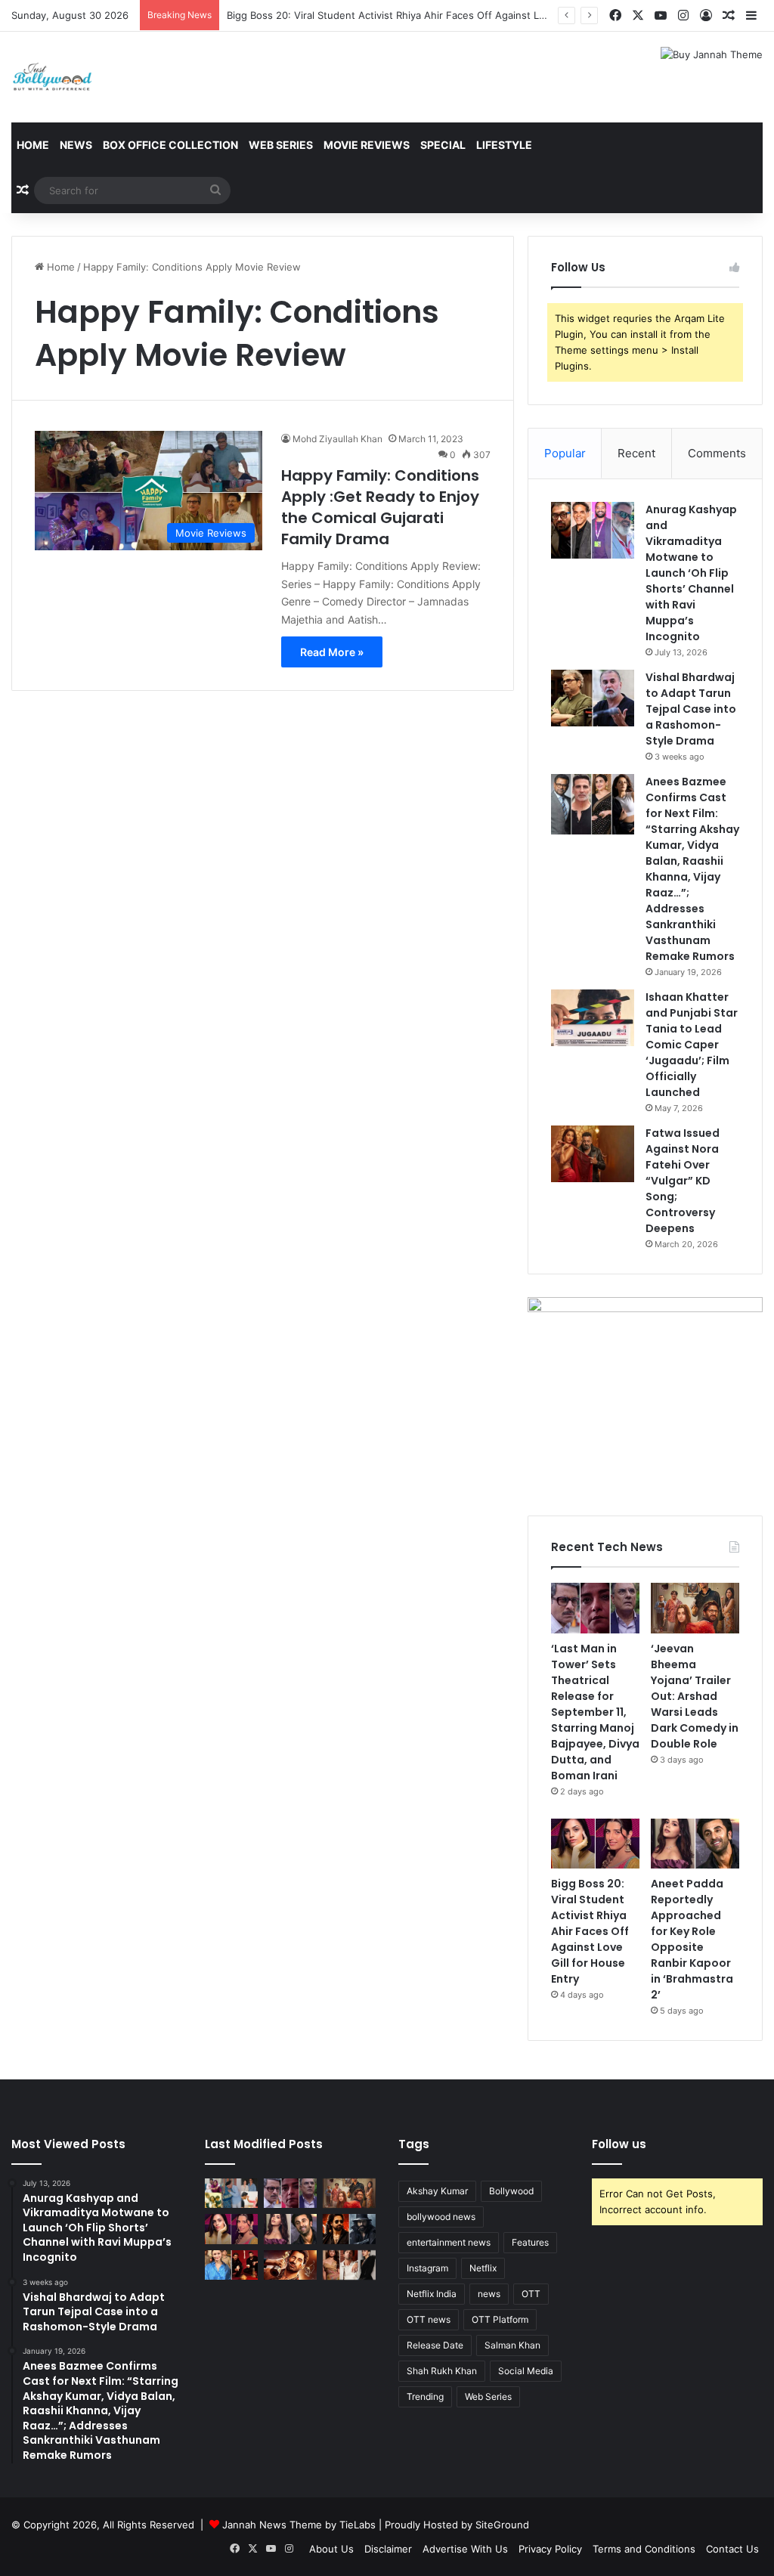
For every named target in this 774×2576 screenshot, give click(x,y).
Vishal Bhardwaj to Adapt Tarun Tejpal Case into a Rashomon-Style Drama (691, 709)
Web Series (281, 145)
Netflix (483, 2268)
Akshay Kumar (437, 2191)
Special (443, 145)
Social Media (526, 2371)
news (489, 2294)
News (76, 145)
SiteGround (502, 2525)
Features (530, 2242)
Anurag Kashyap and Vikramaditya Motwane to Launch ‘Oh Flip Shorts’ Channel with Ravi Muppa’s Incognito (691, 573)
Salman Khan (512, 2345)
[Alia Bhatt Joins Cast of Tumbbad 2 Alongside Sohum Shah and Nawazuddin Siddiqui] (231, 2265)
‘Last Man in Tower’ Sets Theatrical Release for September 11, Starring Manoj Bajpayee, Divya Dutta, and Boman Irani (595, 1712)
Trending (425, 2396)
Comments (717, 453)
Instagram (427, 2268)
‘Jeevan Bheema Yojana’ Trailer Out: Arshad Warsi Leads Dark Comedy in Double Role (695, 1696)
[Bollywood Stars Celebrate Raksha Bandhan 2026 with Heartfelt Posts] (231, 2193)
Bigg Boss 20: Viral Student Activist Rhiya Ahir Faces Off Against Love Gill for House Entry (440, 15)
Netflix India (432, 2294)
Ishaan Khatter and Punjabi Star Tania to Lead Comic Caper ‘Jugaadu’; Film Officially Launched (692, 1045)
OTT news (429, 2319)
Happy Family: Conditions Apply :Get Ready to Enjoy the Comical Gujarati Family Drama (380, 507)
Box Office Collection (170, 145)
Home (33, 145)
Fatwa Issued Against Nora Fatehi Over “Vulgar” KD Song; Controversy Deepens (683, 1181)
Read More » (332, 652)
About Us (331, 2549)
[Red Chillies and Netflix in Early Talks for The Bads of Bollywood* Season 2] (290, 2265)
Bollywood (511, 2191)
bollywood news (441, 2217)
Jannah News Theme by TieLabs (299, 2525)
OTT (531, 2294)
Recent (636, 453)
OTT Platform (500, 2319)
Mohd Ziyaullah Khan (337, 439)
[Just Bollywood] (52, 77)
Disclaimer (388, 2549)
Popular (565, 453)
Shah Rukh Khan (442, 2371)
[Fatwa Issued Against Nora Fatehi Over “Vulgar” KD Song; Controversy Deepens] (593, 1154)
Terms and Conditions (644, 2549)
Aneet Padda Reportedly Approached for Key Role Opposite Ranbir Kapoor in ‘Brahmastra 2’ (692, 1939)
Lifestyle (504, 145)
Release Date (435, 2345)
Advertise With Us (465, 2549)
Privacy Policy (550, 2549)
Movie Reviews (367, 145)
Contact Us (732, 2549)
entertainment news (449, 2242)
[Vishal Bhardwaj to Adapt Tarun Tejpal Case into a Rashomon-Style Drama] (593, 698)
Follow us (619, 2144)
